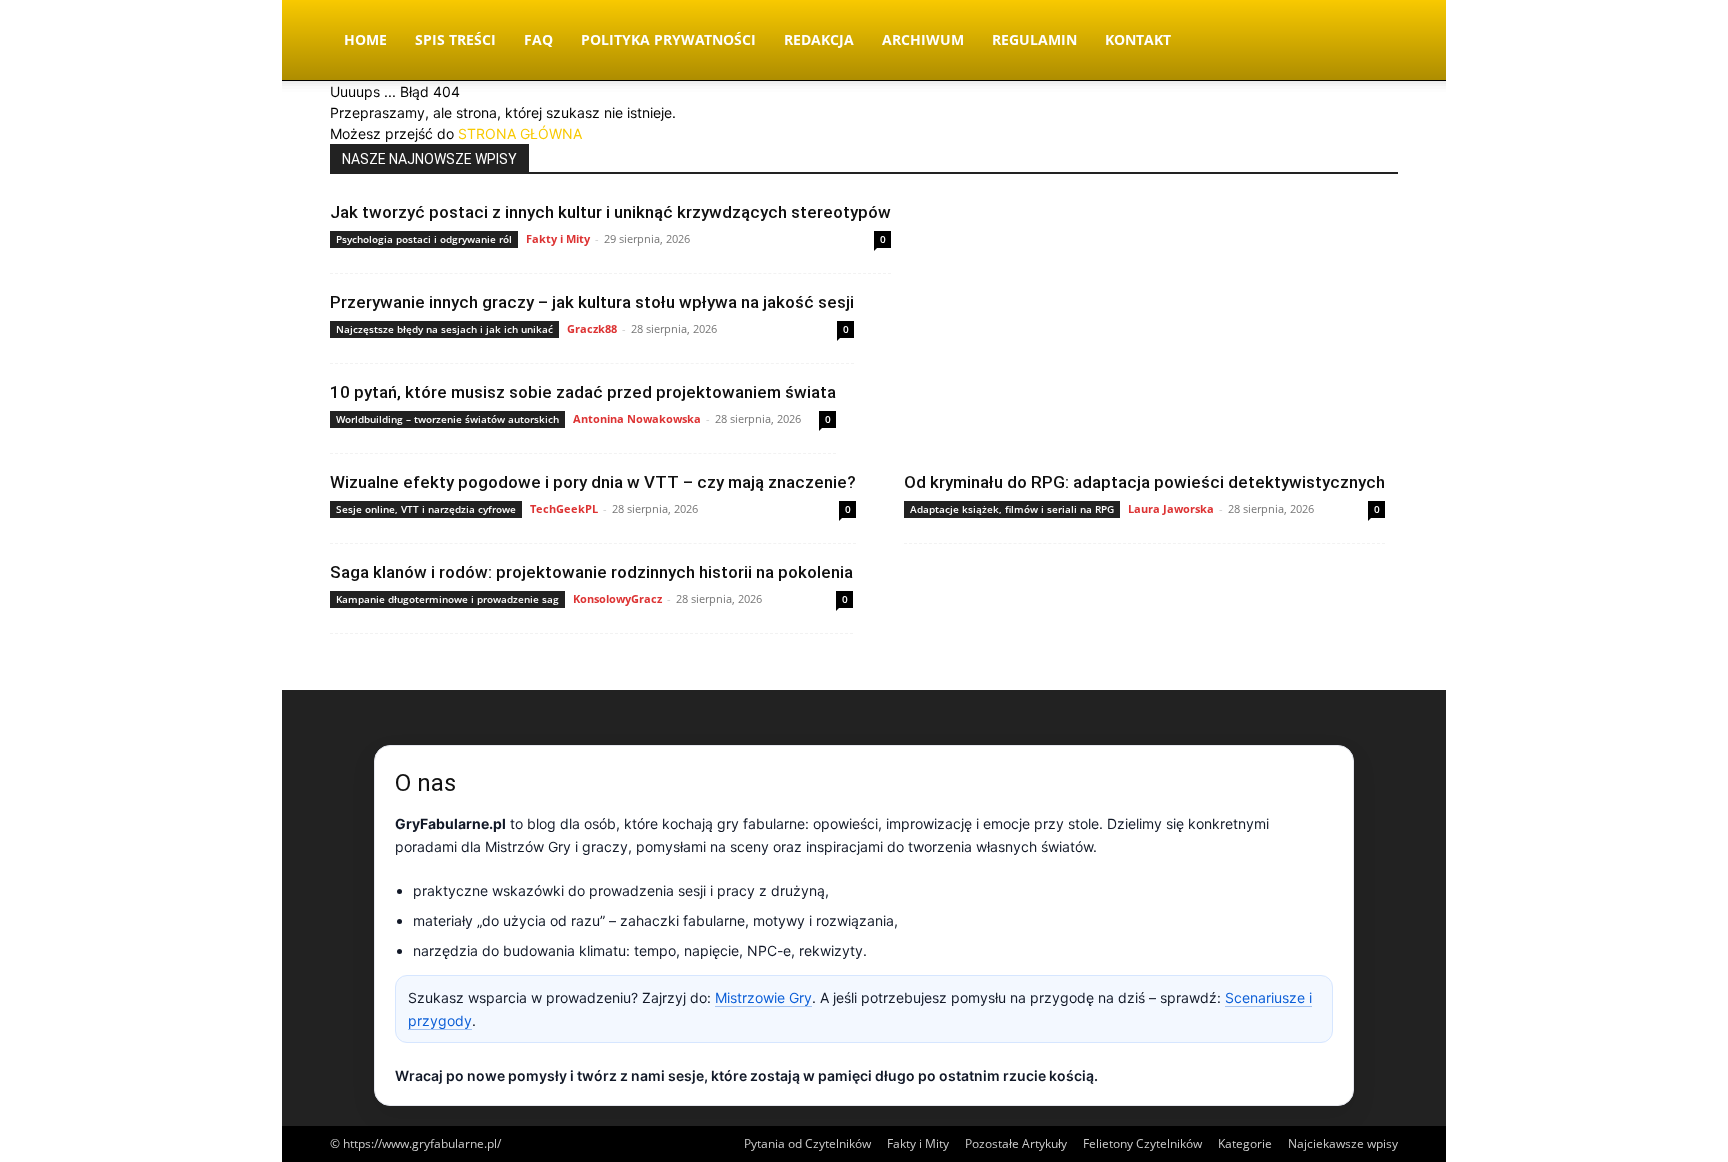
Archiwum (923, 39)
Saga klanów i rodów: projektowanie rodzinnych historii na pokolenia (591, 572)
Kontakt (1138, 39)
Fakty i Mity (558, 238)
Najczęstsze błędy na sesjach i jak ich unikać (444, 329)
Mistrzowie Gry (763, 997)
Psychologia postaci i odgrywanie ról (424, 239)
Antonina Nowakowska (637, 418)
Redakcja (819, 39)
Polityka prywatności (668, 39)
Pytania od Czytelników (807, 1143)
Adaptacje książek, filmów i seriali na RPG (1012, 509)
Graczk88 (592, 328)
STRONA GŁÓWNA (520, 133)
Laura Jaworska (1171, 508)
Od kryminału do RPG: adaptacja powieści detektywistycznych (1144, 482)
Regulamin (1034, 39)
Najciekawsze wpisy (1343, 1143)
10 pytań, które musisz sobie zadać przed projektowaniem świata (583, 392)
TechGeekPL (564, 508)
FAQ (538, 39)
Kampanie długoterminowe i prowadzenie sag (447, 599)
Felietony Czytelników (1142, 1143)
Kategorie (1245, 1143)
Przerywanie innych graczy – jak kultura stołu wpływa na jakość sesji (592, 302)
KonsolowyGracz (617, 598)
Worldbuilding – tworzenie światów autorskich (447, 419)
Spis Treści (455, 39)
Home (365, 39)
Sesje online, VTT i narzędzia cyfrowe (426, 509)
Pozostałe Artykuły (1016, 1143)
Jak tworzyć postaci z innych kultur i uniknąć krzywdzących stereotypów (610, 212)
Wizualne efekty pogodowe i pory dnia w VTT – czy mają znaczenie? (593, 482)
